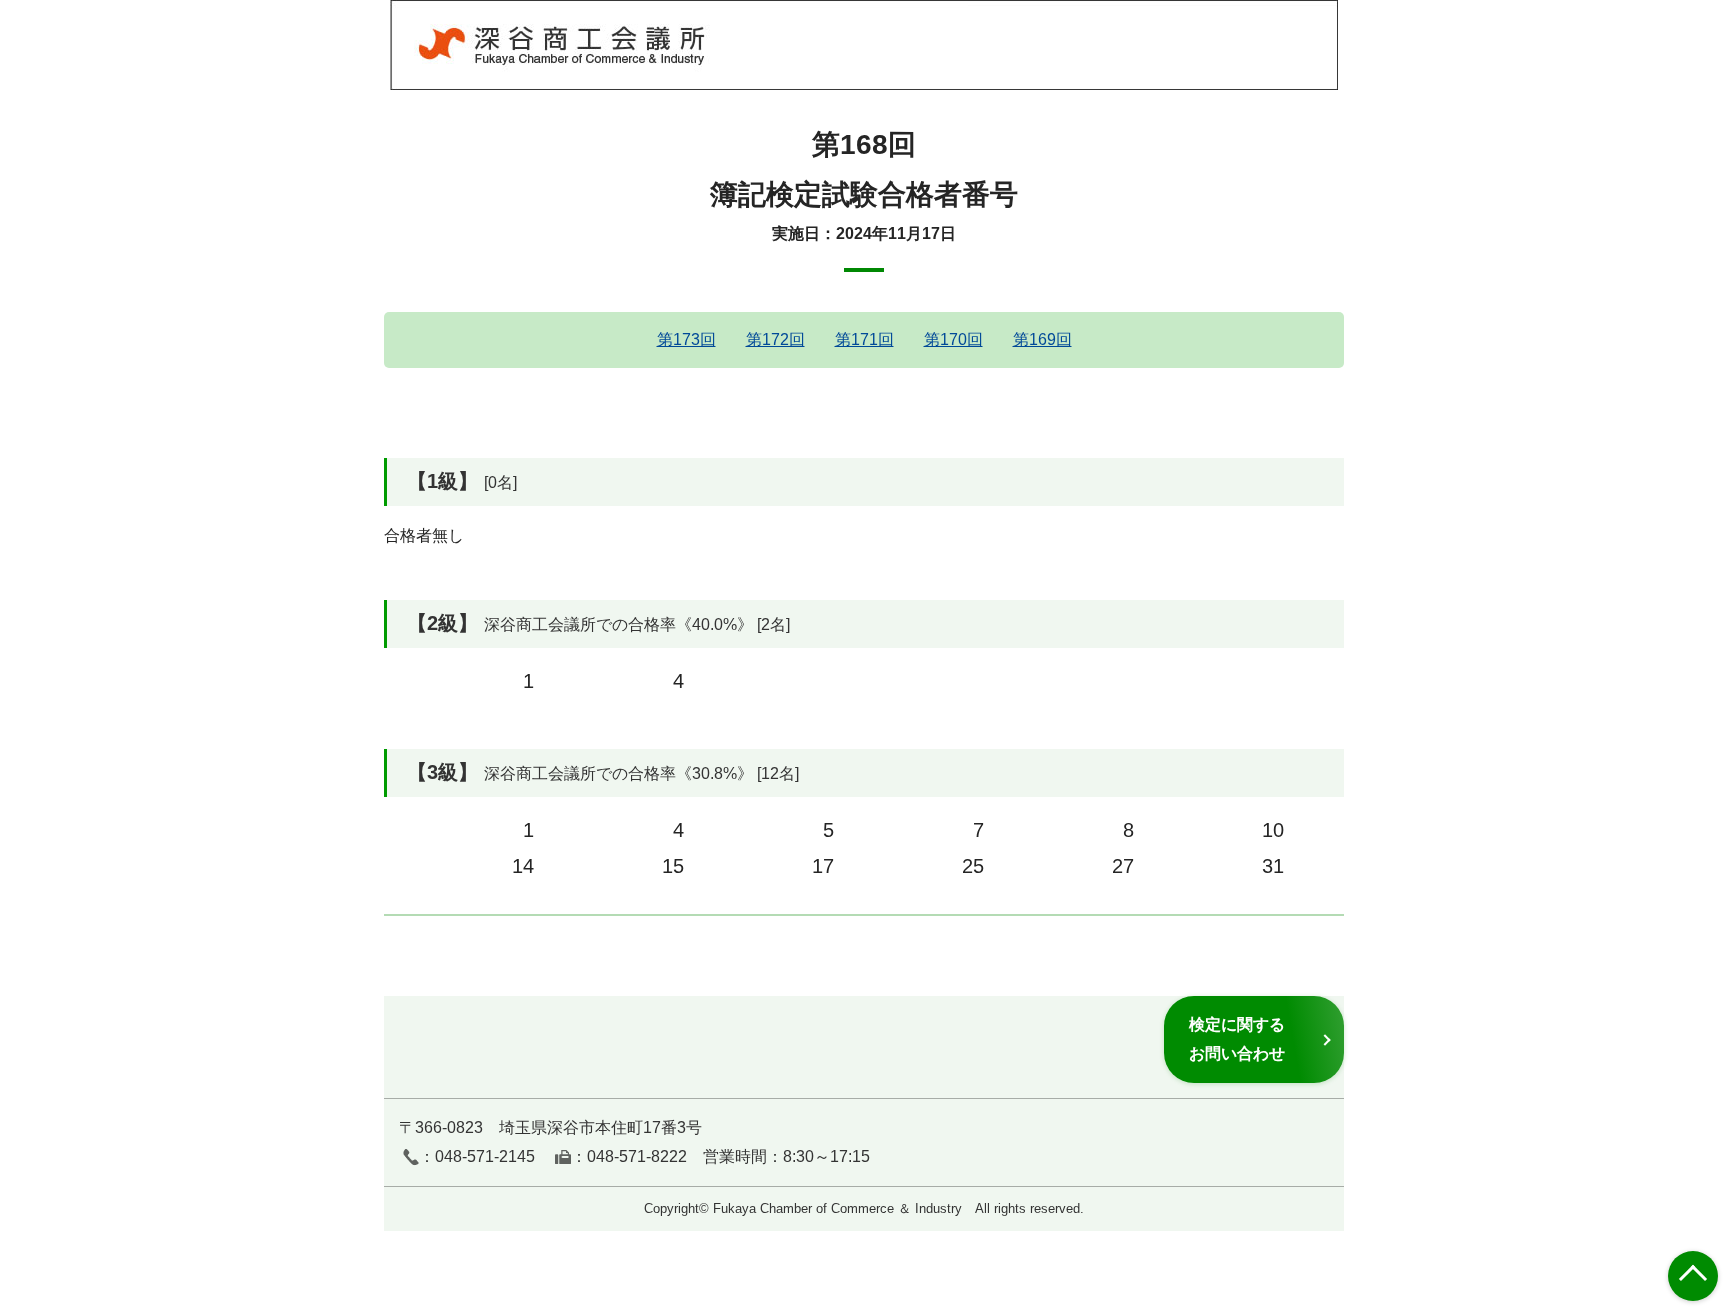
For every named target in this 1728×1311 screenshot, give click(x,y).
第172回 (775, 339)
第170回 (953, 339)
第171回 (864, 339)
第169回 (1042, 339)
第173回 (686, 339)
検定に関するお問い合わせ (1237, 1038)
